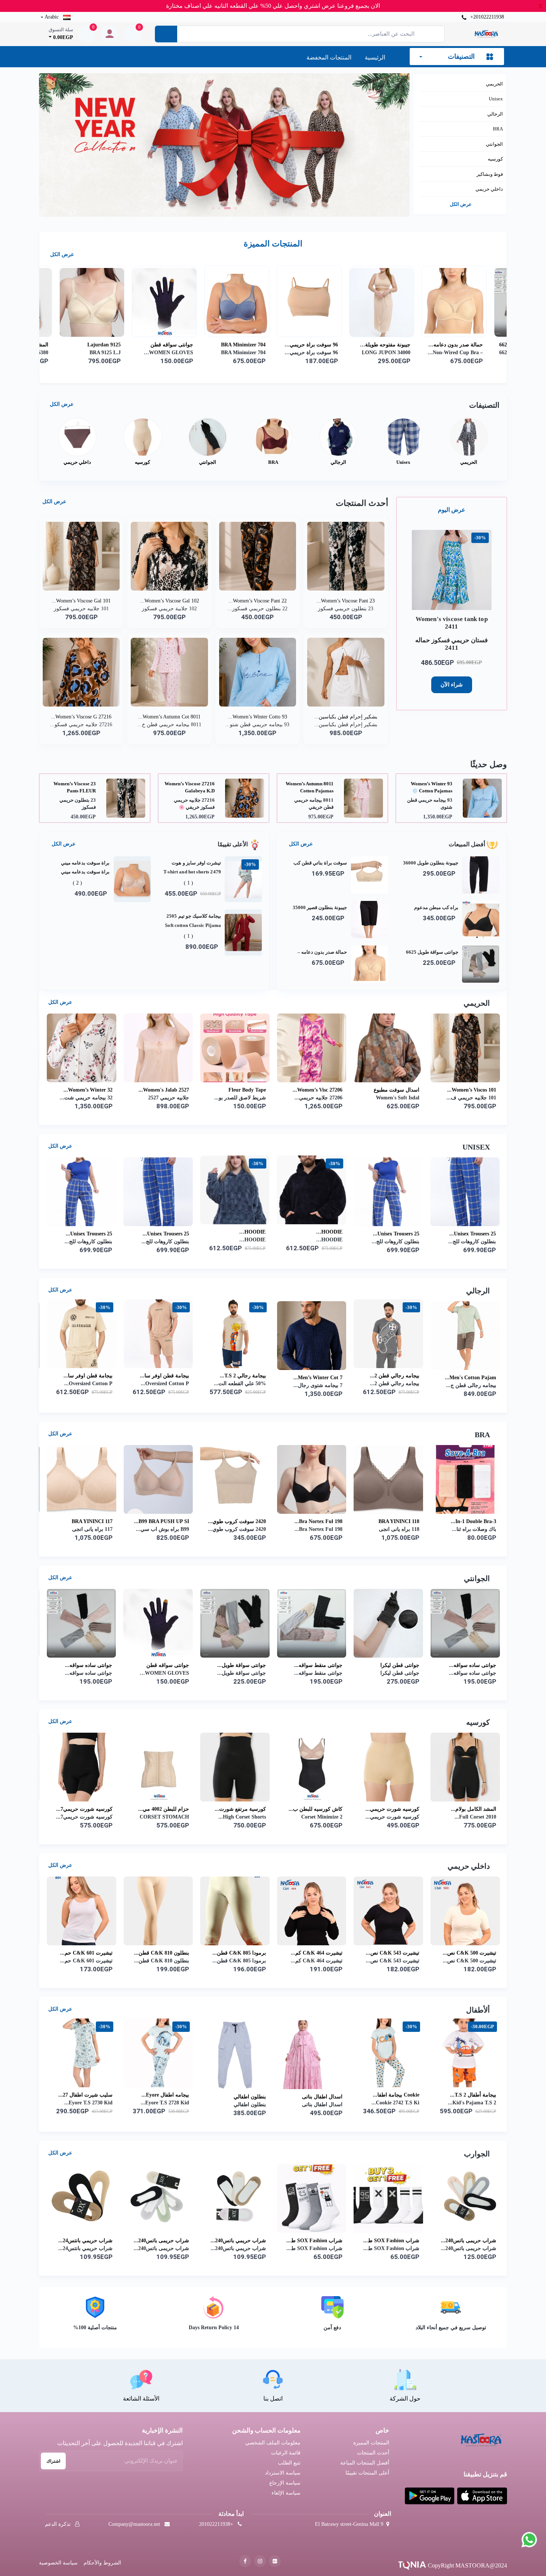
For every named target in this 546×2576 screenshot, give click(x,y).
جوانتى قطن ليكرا (323, 1665)
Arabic (52, 17)
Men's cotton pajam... (87, 1378)
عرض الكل (461, 204)
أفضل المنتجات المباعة (365, 2463)
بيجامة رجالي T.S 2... (473, 1376)
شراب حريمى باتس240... (469, 2241)
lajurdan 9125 (321, 345)
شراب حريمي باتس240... (162, 2241)
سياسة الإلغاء (286, 2493)
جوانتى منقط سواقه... (242, 1665)
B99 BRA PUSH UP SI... (392, 1521)
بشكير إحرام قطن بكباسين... (346, 717)
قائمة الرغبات (286, 2453)
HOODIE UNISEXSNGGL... (321, 1232)
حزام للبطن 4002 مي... (394, 1809)
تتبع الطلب (289, 2463)
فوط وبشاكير (490, 174)
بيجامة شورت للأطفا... (319, 2095)
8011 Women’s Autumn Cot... (169, 717)
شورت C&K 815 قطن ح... (236, 1953)
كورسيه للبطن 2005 (168, 1809)
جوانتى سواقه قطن (389, 345)
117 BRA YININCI (322, 1521)
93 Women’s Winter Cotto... (258, 717)
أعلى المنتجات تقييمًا (367, 2473)
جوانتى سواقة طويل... (165, 1665)
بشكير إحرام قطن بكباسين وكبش (78, 787)
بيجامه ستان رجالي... (166, 1378)
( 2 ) (77, 883)
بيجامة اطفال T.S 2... (243, 2095)
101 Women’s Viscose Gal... (81, 601)
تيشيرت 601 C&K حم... (394, 1953)
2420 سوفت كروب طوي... (467, 1521)
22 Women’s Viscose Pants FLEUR (431, 787)
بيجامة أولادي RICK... (165, 2095)
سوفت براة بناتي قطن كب (96, 345)
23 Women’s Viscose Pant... (346, 601)
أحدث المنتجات (373, 2453)
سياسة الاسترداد (283, 2473)
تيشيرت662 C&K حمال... (162, 1953)
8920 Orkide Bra (170, 1521)
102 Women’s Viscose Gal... (170, 601)
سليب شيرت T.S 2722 (165, 1088)
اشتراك (53, 2461)
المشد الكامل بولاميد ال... (238, 345)
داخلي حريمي (489, 189)
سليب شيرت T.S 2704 (88, 1088)
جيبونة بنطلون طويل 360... (164, 345)
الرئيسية (375, 57)
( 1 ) (188, 883)
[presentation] (423, 136)
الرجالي (495, 114)
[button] (233, 208)
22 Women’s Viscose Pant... (258, 601)
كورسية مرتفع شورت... (471, 1809)
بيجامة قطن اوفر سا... (395, 1376)
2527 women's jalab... (394, 1090)
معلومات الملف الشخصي (273, 2443)
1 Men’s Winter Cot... (241, 1378)
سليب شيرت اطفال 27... (393, 2095)
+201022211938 (486, 17)
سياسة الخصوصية (58, 2563)
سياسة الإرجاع (285, 2483)
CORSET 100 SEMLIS (87, 1809)
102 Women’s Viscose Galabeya (311, 787)
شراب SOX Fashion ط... (84, 2241)
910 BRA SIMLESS (91, 1521)
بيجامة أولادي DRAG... (88, 2095)
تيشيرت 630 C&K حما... (316, 1953)
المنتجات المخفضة (329, 57)
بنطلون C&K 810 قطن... (469, 1953)
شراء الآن (452, 685)
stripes (258, 1521)
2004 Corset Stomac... (241, 1809)
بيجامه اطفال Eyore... (472, 2095)
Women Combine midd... (237, 1090)
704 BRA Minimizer (461, 345)
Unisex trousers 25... (473, 1234)
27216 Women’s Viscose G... (81, 717)
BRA (498, 129)
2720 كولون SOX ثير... (241, 2241)
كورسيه (495, 159)
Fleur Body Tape (477, 1090)
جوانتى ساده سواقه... (396, 1665)
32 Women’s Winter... (318, 1090)
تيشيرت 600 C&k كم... (87, 1953)
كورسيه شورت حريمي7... (315, 1809)
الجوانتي (494, 144)
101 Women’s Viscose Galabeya (192, 787)
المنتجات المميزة (371, 2443)
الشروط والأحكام (102, 2563)
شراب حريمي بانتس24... (393, 2241)
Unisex (496, 99)
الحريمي (494, 84)
